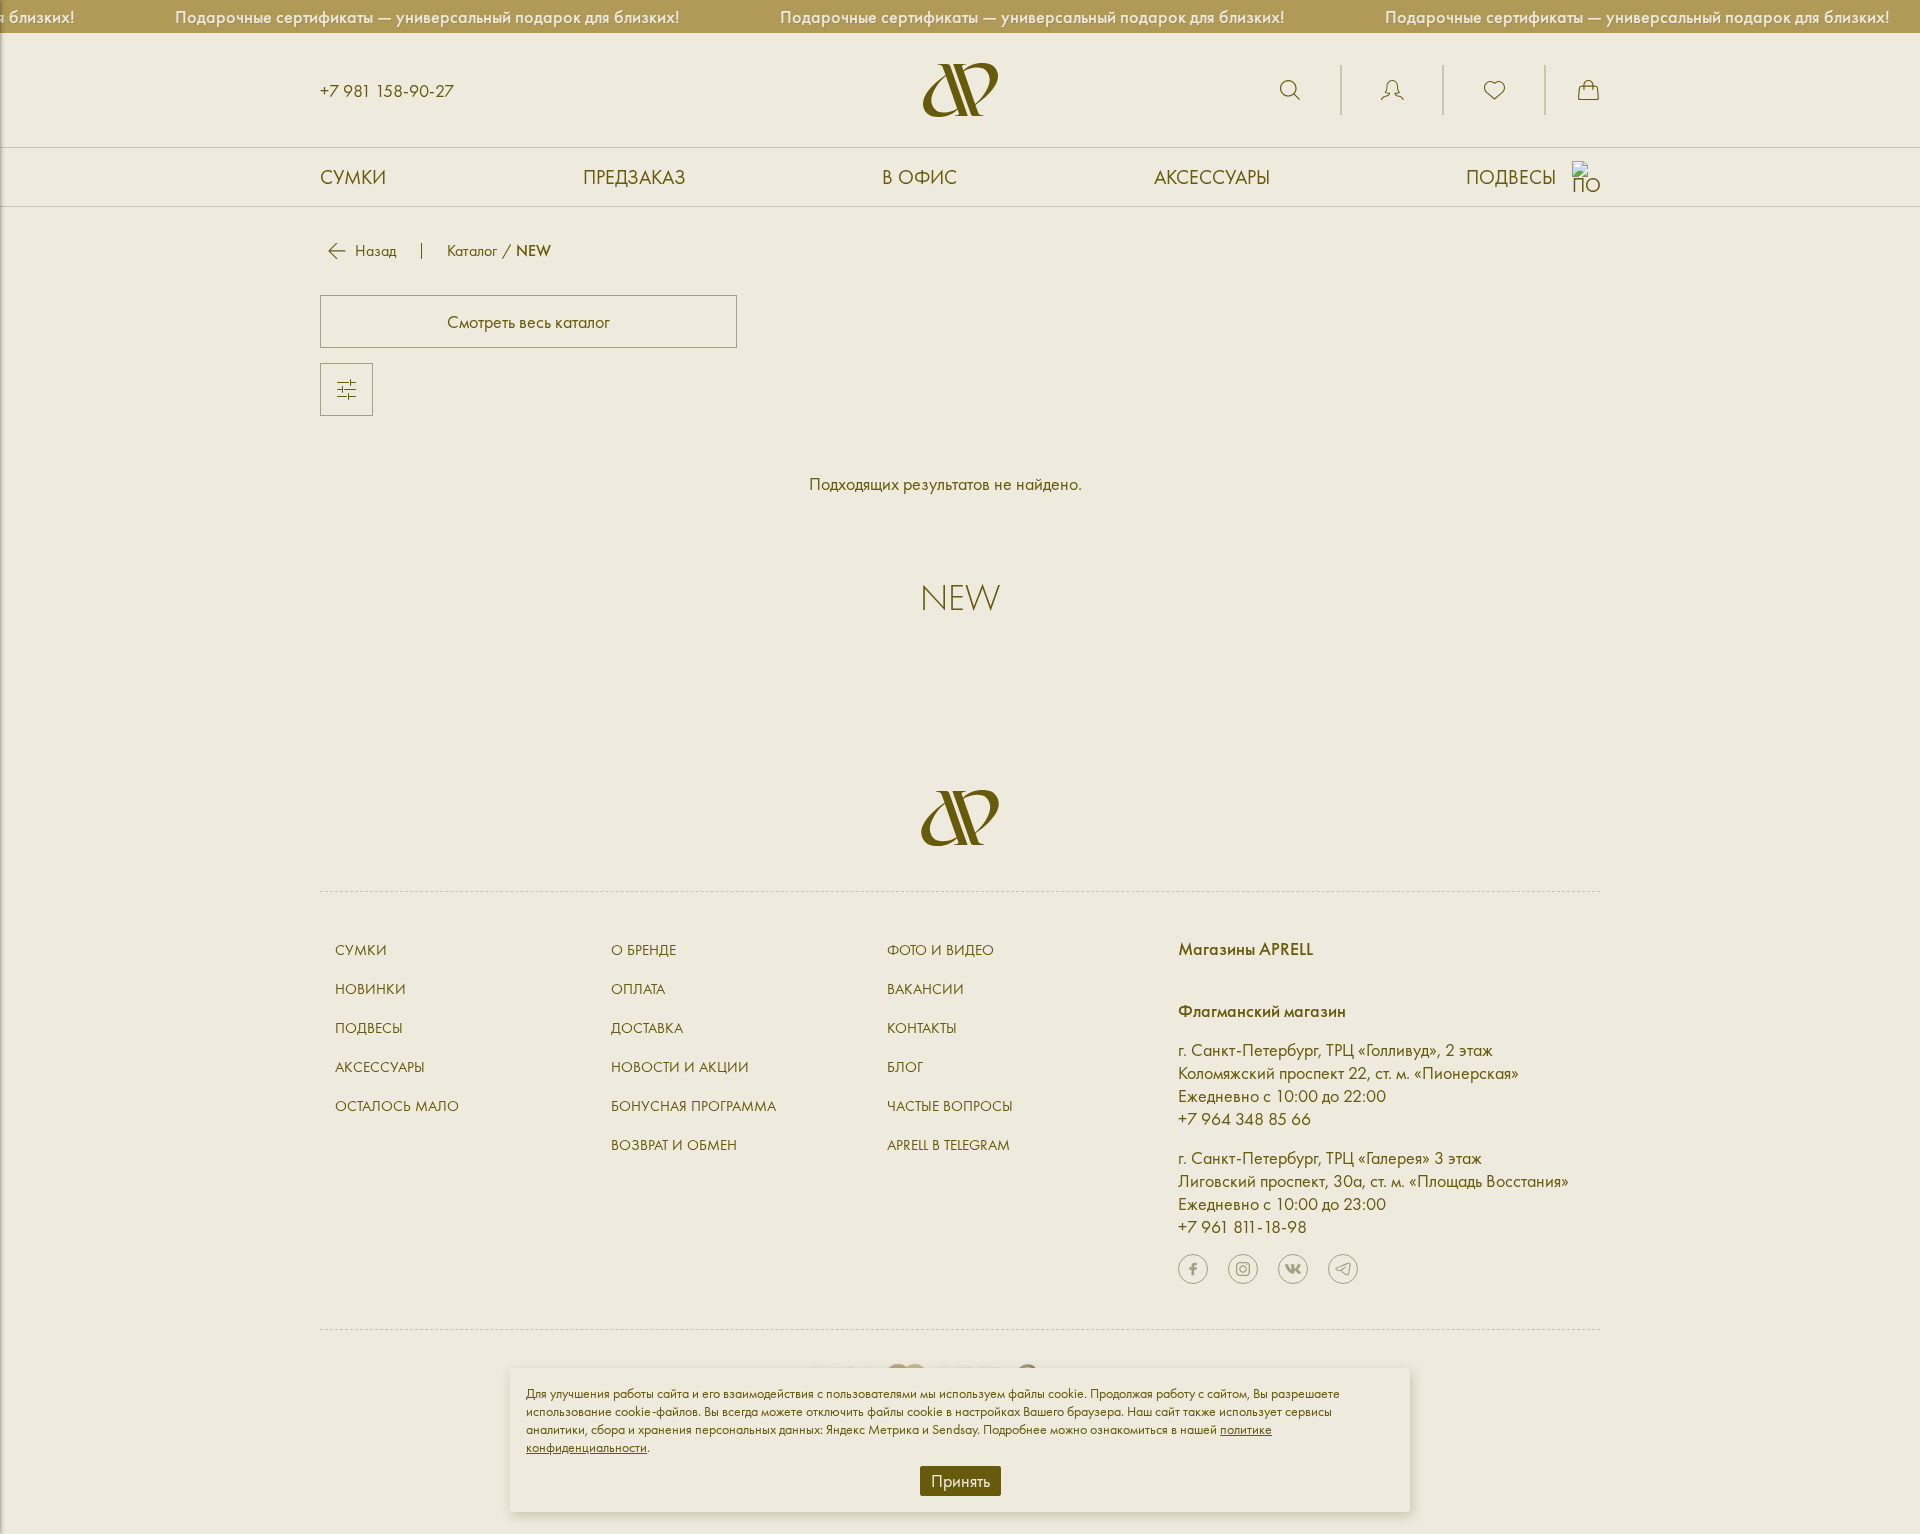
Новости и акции (680, 1067)
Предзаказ (634, 177)
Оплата (638, 989)
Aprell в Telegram (948, 1145)
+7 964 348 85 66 (1244, 1118)
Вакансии (925, 989)
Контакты (922, 1028)
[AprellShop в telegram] (1343, 1269)
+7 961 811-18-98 (1242, 1226)
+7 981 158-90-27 (387, 90)
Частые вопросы (950, 1106)
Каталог (472, 250)
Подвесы (1511, 177)
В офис (919, 177)
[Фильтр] (346, 389)
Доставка (647, 1028)
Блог (905, 1067)
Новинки (370, 989)
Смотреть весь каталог (528, 321)
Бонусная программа (693, 1106)
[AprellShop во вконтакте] (1293, 1269)
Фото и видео (940, 950)
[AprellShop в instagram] (1243, 1269)
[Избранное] (1494, 90)
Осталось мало (397, 1106)
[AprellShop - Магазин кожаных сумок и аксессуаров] (960, 90)
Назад (375, 251)
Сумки (353, 177)
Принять (960, 1480)
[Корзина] (1588, 90)
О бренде (643, 950)
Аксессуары (1212, 177)
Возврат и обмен (674, 1145)
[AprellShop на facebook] (1193, 1269)
